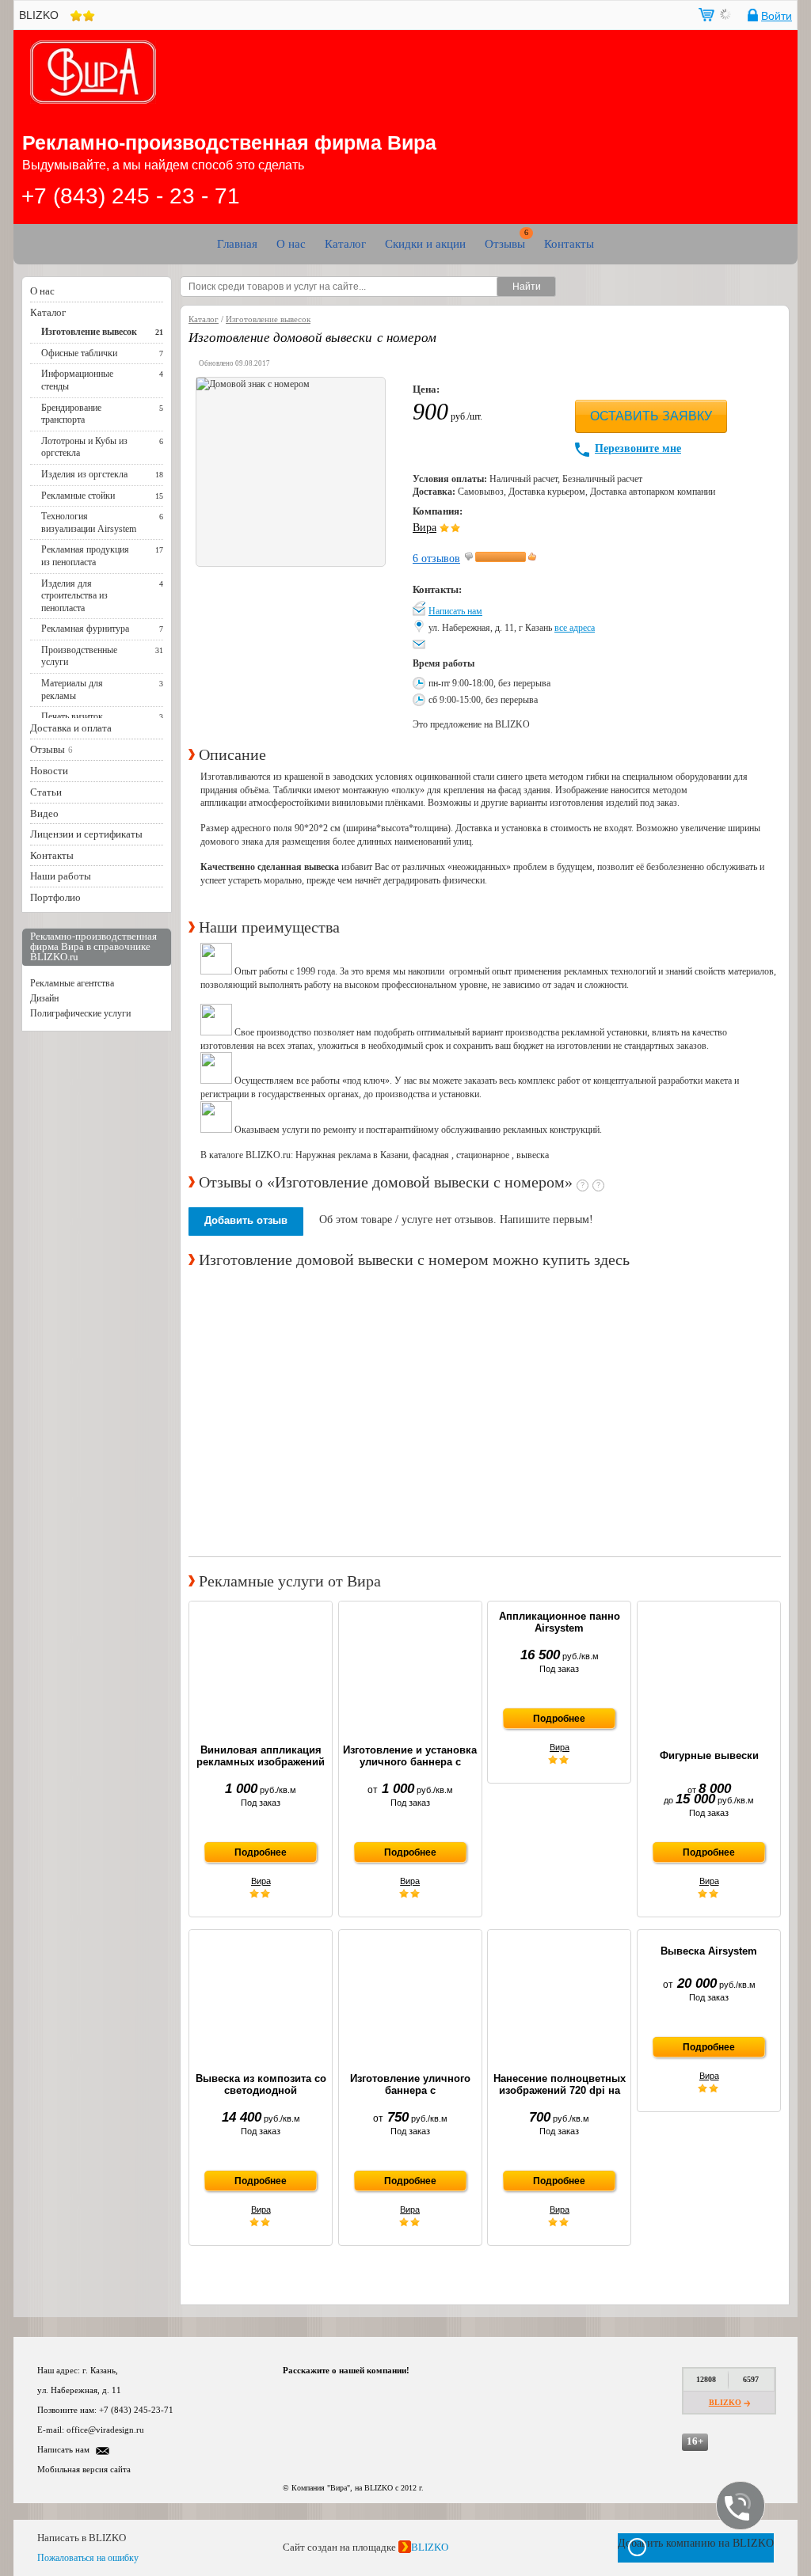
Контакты (569, 244)
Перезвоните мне (638, 448)
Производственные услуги (79, 656)
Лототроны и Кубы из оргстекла (84, 447)
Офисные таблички (79, 353)
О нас (291, 244)
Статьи (46, 792)
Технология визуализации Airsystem (89, 522)
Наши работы (61, 876)
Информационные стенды (77, 380)
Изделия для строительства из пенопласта (74, 596)
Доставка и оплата (71, 728)
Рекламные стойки (78, 496)
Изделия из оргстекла (84, 474)
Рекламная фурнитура (85, 629)
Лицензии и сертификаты (86, 834)
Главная (237, 244)
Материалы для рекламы (72, 690)
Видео (44, 813)
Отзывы (505, 244)
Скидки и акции (425, 244)
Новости (49, 771)
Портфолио (55, 897)
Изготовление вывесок (89, 332)
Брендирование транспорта (71, 414)
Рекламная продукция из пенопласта (85, 556)
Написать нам (455, 611)
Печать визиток (72, 716)
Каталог (345, 244)
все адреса (575, 628)
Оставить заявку (651, 416)
